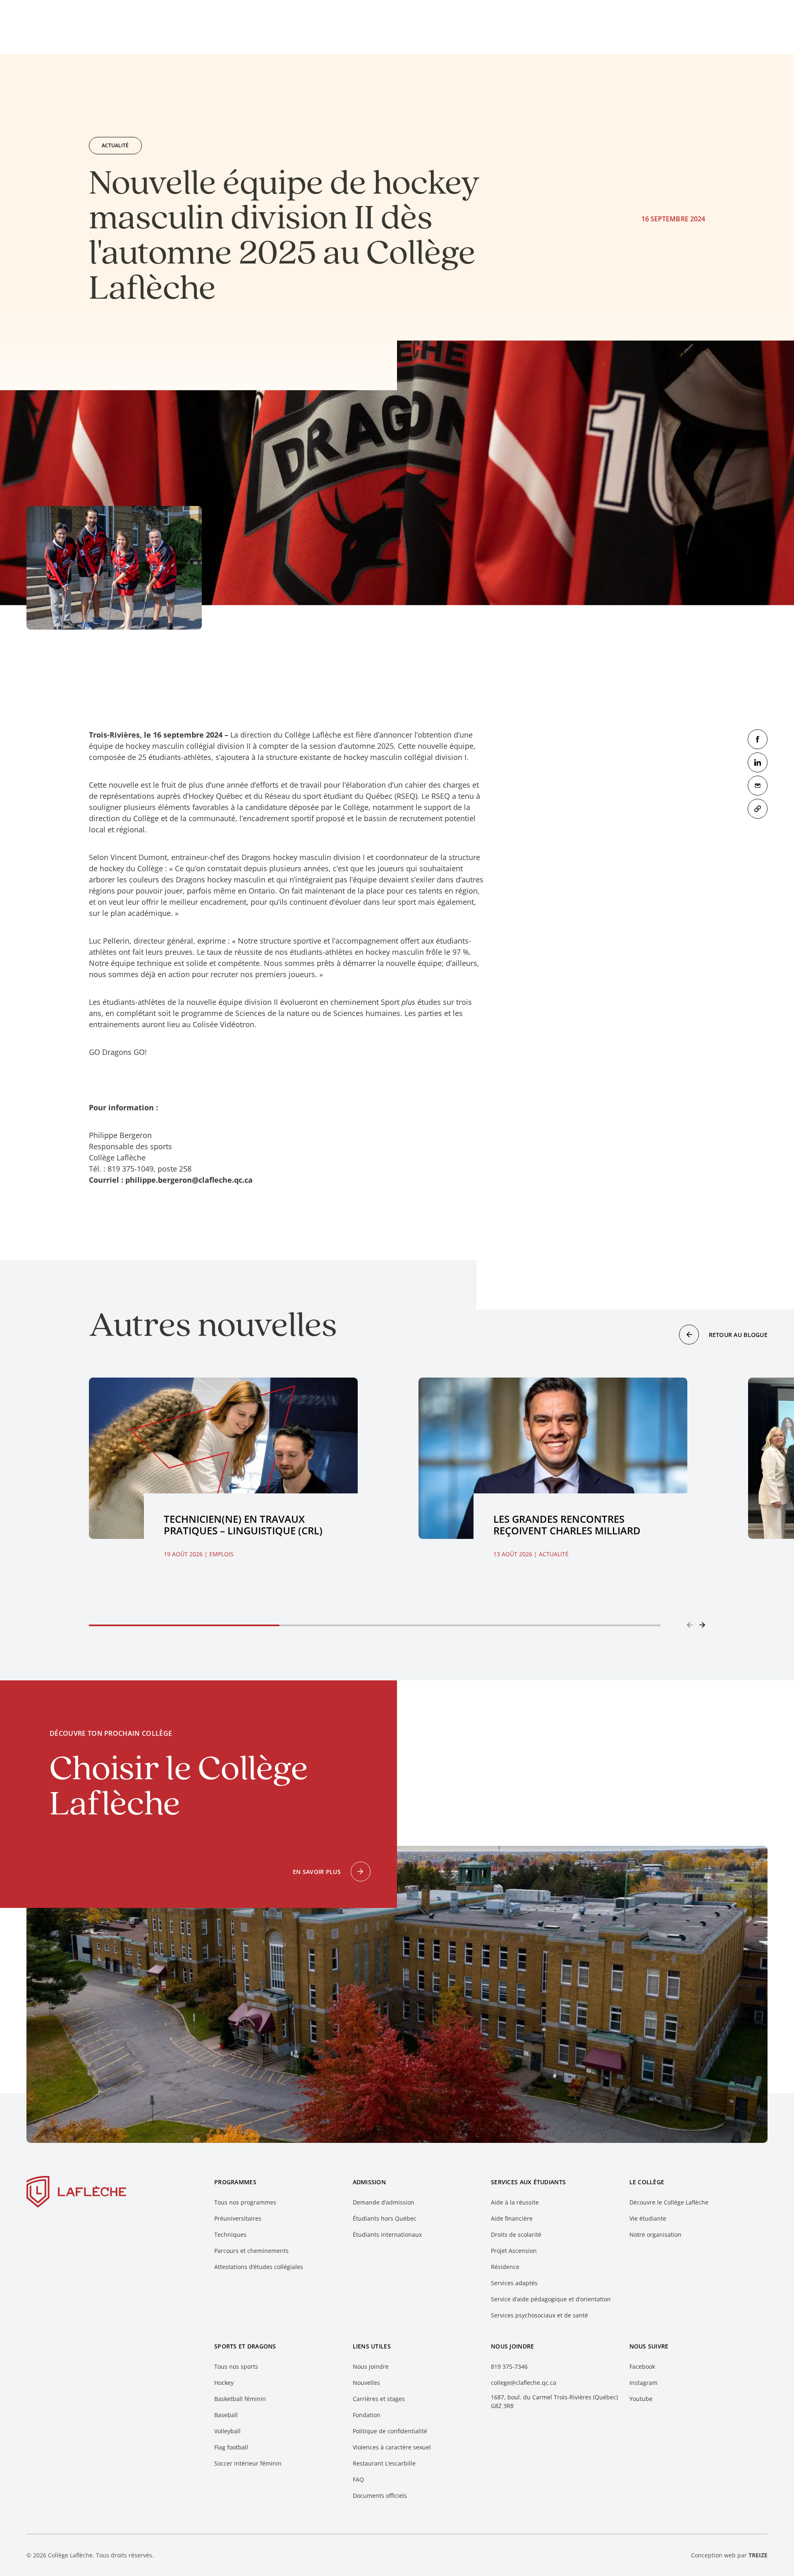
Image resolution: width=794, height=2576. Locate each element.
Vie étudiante (648, 2218)
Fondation (367, 2415)
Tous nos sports (236, 2366)
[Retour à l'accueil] (77, 2193)
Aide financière (512, 2218)
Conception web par (729, 2555)
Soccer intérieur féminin (248, 2463)
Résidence (505, 2267)
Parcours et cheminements (251, 2251)
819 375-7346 (509, 2366)
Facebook (642, 2366)
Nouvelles (366, 2383)
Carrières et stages (379, 2399)
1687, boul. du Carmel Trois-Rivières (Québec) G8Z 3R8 (554, 2401)
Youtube (641, 2399)
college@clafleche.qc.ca (524, 2383)
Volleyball (227, 2431)
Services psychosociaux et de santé (539, 2315)
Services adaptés (514, 2283)
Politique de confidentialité (390, 2431)
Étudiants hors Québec (385, 2218)
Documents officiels (380, 2496)
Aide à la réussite (515, 2202)
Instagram (643, 2383)
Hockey (224, 2383)
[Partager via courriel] (758, 786)
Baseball (226, 2415)
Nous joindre (371, 2366)
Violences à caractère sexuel (392, 2447)
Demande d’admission (384, 2202)
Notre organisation (655, 2235)
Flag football (231, 2447)
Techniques (230, 2235)
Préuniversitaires (238, 2218)
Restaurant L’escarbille (384, 2463)
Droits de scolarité (516, 2235)
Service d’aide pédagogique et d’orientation (551, 2299)
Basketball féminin (240, 2399)
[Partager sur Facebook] (758, 739)
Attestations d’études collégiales (259, 2267)
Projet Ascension (514, 2251)
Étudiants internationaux (387, 2235)
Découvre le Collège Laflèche (669, 2202)
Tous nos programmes (245, 2202)
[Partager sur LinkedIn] (758, 762)
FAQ (358, 2479)
